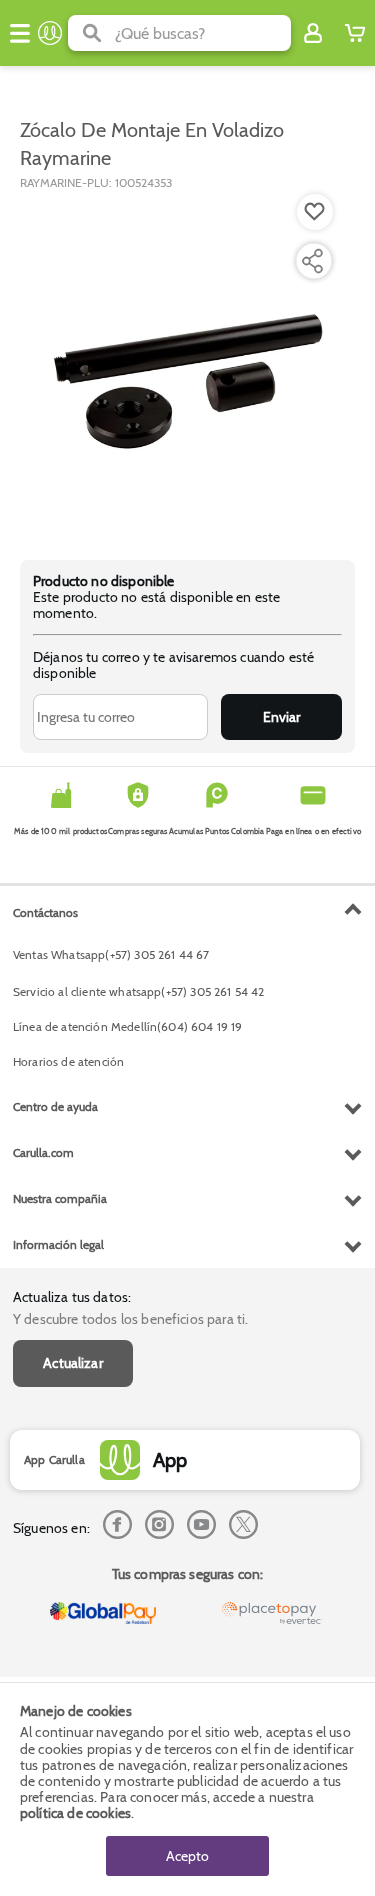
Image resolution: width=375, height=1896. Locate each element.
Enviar (281, 717)
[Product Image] (186, 365)
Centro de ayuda (55, 1106)
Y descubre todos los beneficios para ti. (130, 1319)
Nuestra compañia (60, 1198)
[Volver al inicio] (50, 33)
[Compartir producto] (312, 261)
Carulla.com (43, 1152)
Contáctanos (45, 912)
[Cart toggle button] (355, 33)
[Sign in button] (313, 33)
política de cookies (75, 1813)
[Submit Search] (91, 33)
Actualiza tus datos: (72, 1297)
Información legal (58, 1244)
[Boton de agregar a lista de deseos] (315, 212)
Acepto (187, 1856)
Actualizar (73, 1363)
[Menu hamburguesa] (20, 33)
